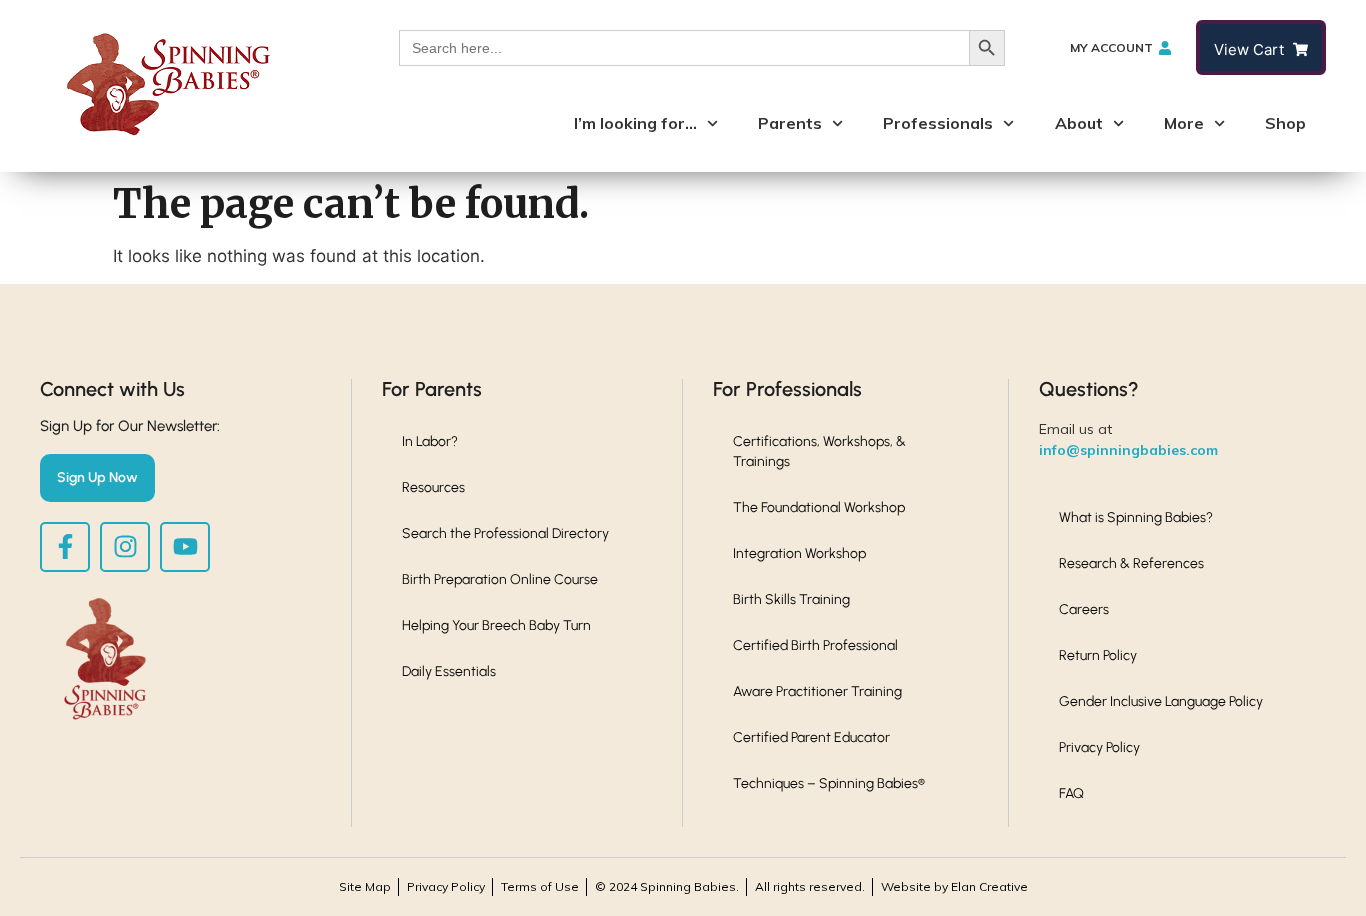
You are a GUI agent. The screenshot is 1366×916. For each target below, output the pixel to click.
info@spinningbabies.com (1128, 450)
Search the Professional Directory (505, 533)
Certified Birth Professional (815, 645)
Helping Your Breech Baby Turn (496, 625)
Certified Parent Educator (811, 737)
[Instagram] (125, 547)
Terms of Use (540, 886)
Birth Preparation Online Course (500, 579)
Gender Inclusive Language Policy (1161, 701)
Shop (1285, 123)
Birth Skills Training (791, 599)
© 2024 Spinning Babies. (667, 886)
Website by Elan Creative (954, 886)
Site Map (365, 886)
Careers (1084, 609)
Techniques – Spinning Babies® (829, 783)
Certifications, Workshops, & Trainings (819, 451)
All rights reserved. (810, 886)
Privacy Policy (1099, 747)
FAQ (1071, 793)
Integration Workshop (799, 553)
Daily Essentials (449, 671)
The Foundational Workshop (819, 507)
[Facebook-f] (65, 547)
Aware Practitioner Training (817, 691)
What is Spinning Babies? (1136, 517)
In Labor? (430, 441)
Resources (433, 487)
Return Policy (1098, 655)
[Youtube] (185, 547)
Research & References (1131, 563)
